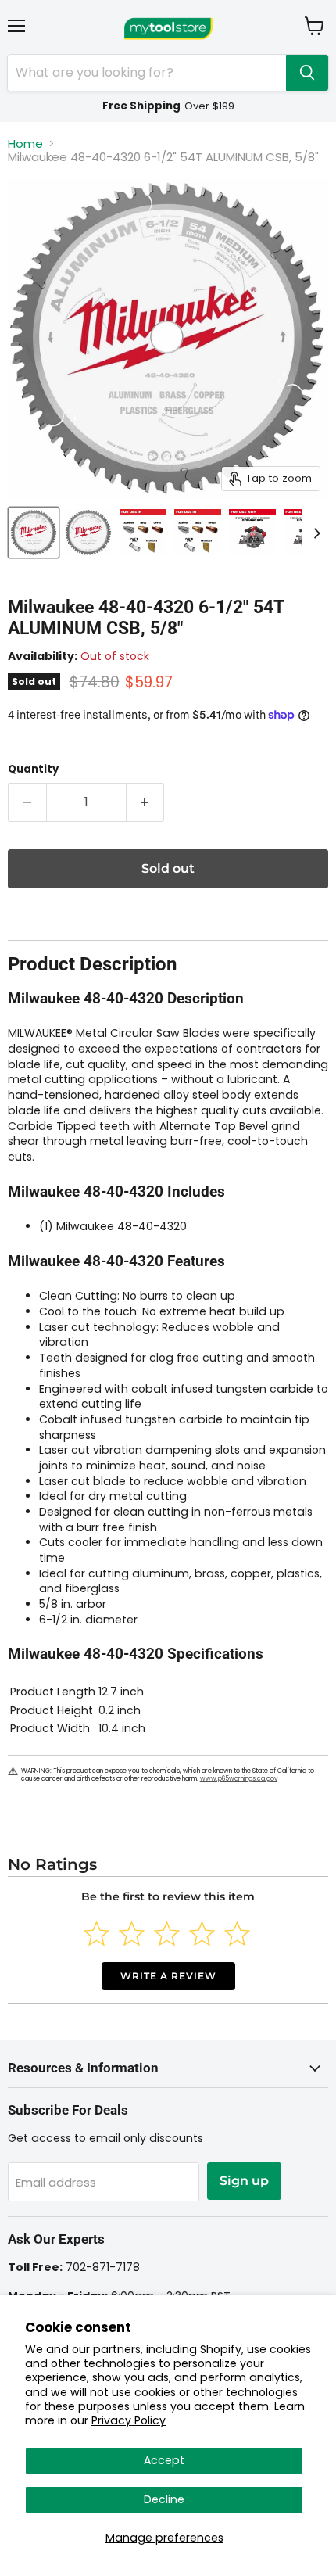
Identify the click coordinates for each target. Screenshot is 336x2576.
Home (25, 144)
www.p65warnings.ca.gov (239, 1779)
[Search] (307, 73)
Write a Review (168, 1976)
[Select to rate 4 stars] (202, 1934)
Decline (164, 2499)
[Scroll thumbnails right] (314, 534)
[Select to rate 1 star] (97, 1934)
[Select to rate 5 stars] (237, 1934)
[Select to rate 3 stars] (167, 1934)
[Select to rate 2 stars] (132, 1934)
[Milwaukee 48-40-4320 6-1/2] (34, 533)
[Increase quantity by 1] (146, 802)
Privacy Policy (129, 2420)
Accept (164, 2460)
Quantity (33, 769)
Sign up (244, 2181)
